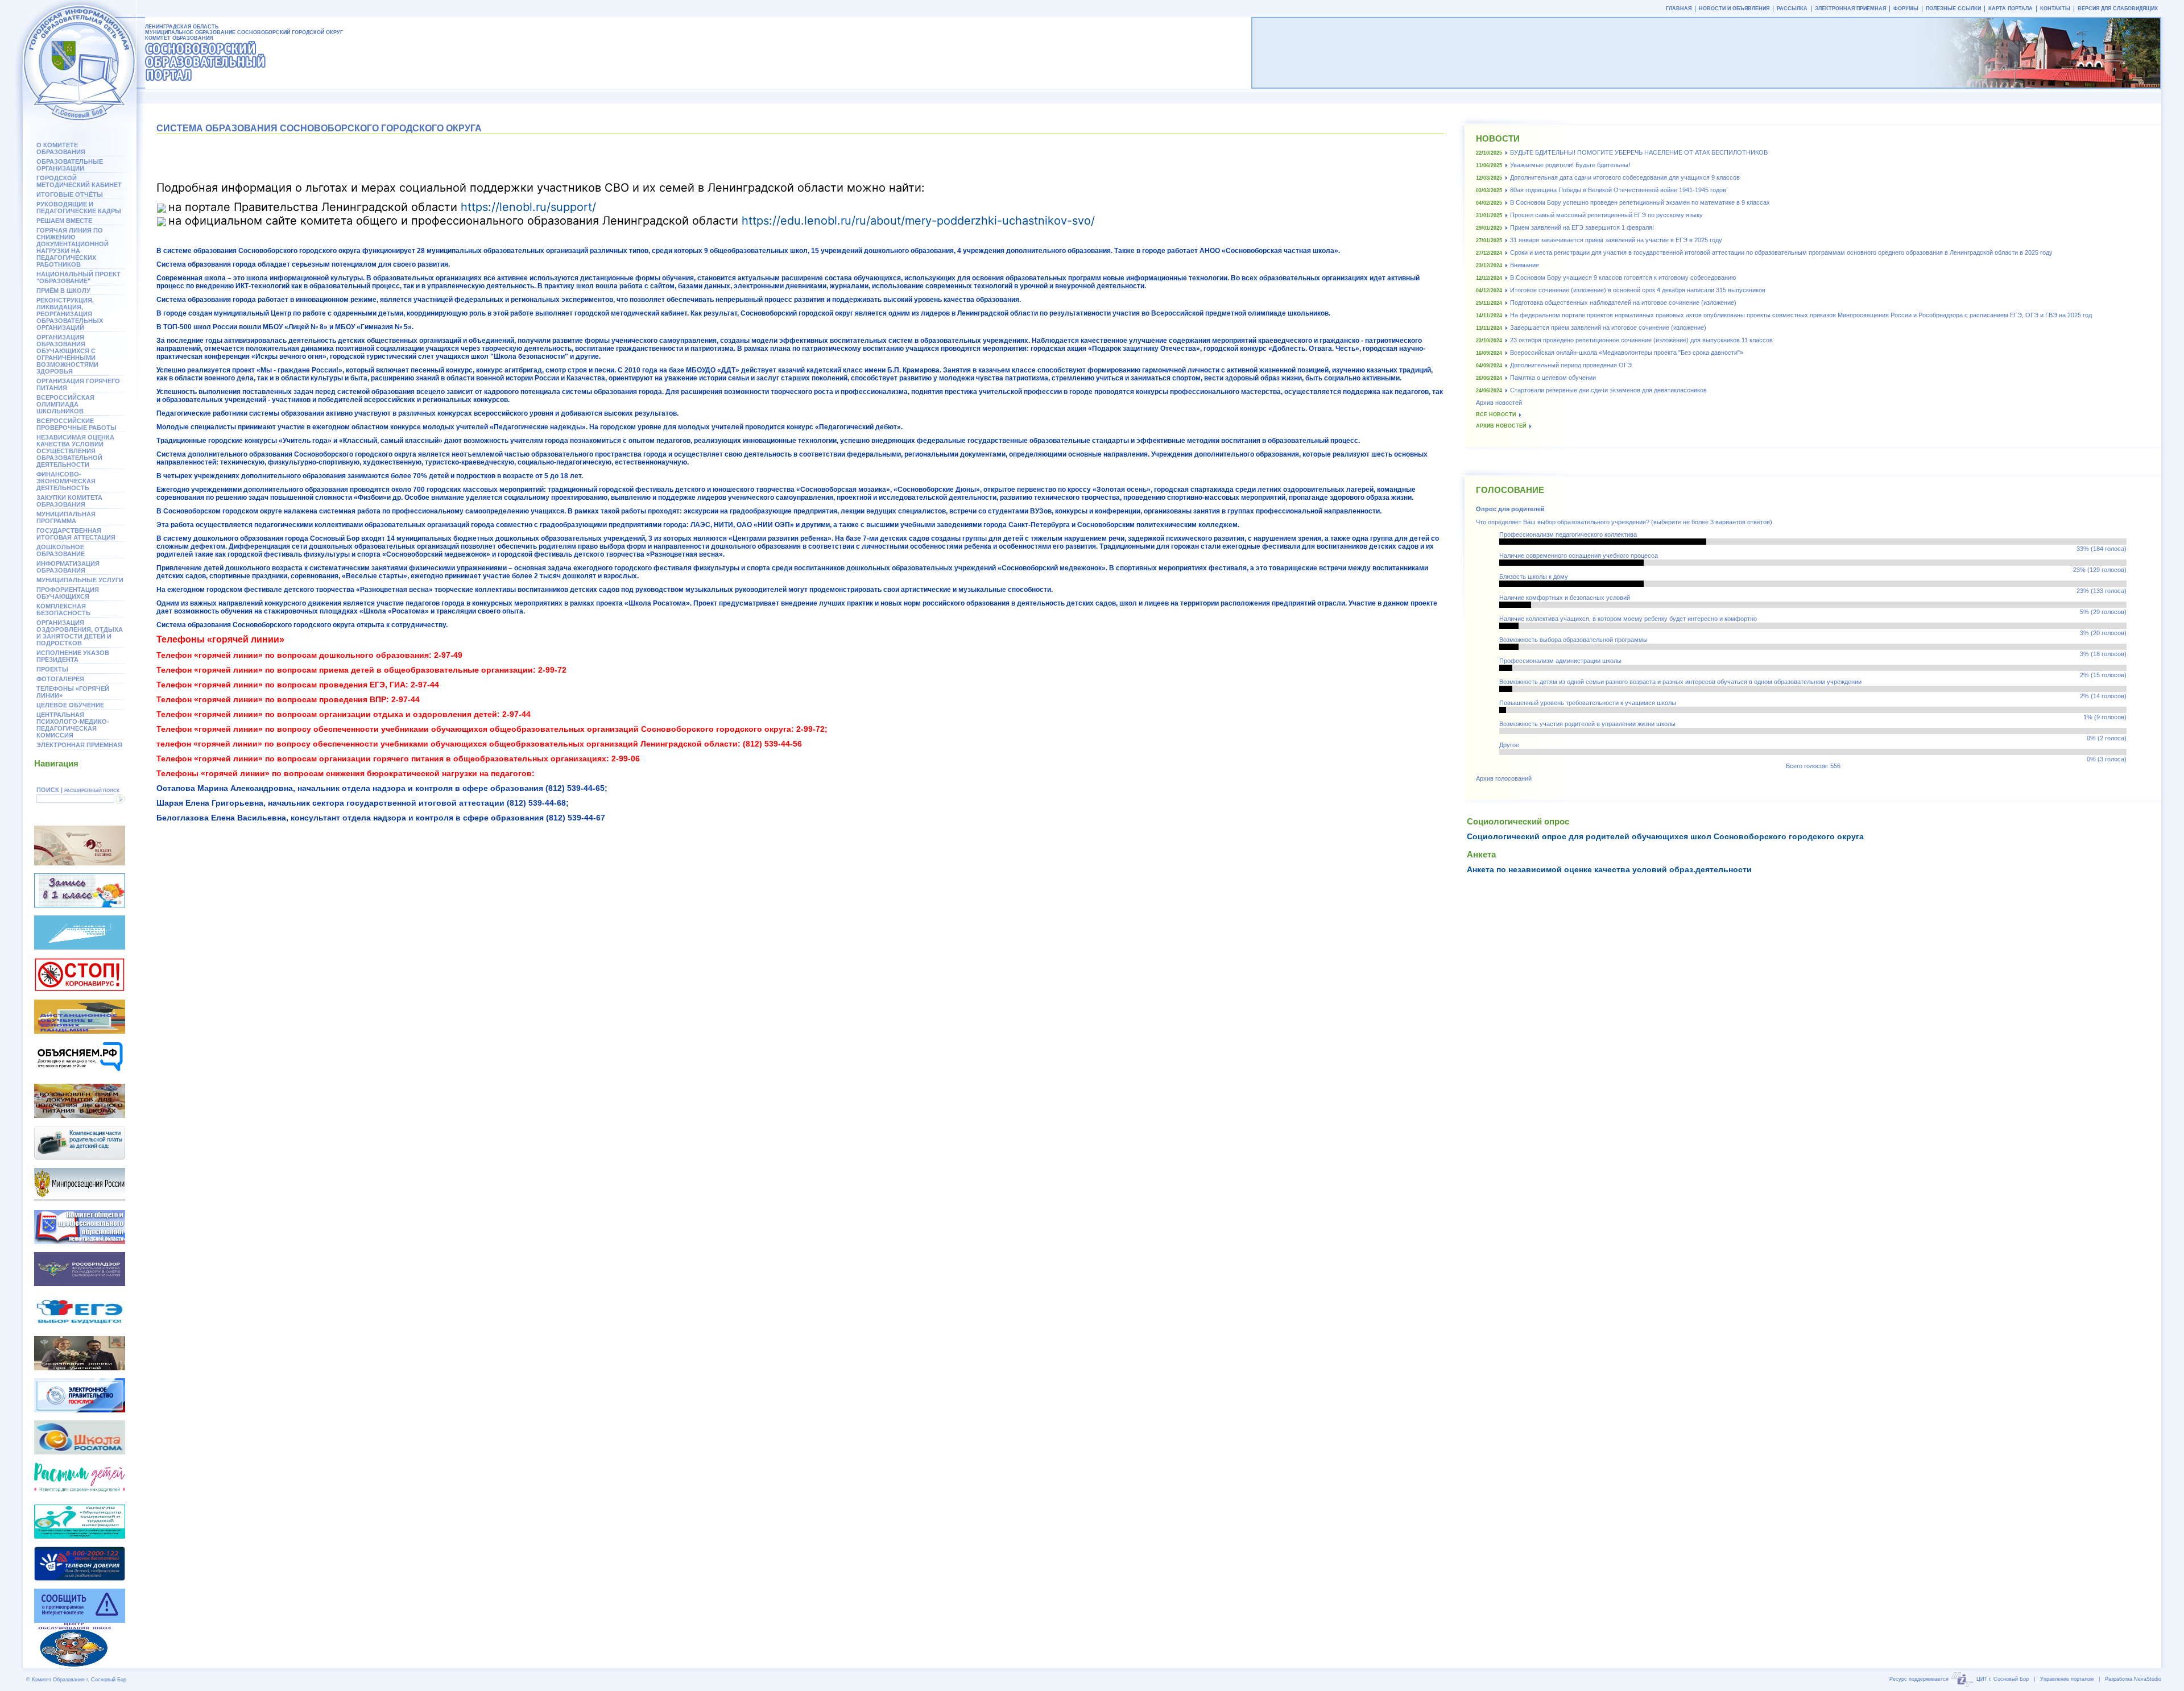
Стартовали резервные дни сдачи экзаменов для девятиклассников (1608, 390)
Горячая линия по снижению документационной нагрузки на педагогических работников (73, 247)
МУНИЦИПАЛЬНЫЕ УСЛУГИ (80, 580)
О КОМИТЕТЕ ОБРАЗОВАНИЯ (61, 148)
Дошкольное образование (61, 550)
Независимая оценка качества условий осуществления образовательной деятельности (75, 451)
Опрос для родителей (1510, 509)
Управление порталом (2067, 1679)
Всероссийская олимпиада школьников (65, 404)
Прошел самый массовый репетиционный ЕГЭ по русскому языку (1606, 215)
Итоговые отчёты (70, 194)
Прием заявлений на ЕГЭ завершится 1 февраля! (1582, 227)
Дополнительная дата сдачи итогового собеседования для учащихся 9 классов (1625, 177)
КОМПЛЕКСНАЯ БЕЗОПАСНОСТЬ (63, 610)
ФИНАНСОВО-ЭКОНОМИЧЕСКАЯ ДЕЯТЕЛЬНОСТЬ (66, 481)
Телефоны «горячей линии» (73, 692)
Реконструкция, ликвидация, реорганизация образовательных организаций (70, 314)
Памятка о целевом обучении (1553, 378)
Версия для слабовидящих (2118, 9)
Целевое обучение (70, 705)
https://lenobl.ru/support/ (528, 207)
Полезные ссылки (1953, 9)
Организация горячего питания (78, 384)
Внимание (1525, 265)
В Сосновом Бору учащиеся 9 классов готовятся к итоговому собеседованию (1623, 277)
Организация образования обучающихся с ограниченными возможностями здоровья (67, 354)
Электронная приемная (79, 745)
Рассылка (1792, 9)
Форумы (1906, 9)
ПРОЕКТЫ (52, 669)
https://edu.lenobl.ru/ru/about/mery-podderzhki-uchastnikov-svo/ (918, 221)
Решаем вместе (64, 221)
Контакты (2055, 9)
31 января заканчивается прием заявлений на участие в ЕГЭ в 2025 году (1616, 240)
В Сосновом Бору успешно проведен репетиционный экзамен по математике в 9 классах (1640, 202)
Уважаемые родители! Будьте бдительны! (1570, 165)
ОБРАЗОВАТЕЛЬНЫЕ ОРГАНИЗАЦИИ (70, 165)
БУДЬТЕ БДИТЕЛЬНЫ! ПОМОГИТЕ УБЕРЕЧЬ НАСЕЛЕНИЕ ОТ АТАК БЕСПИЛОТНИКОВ (1639, 152)
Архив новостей (1499, 403)
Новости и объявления (1734, 9)
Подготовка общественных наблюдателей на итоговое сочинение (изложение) (1623, 302)
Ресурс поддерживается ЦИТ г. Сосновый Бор (1959, 1679)
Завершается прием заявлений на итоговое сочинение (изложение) (1608, 328)
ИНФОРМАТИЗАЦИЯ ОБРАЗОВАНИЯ (68, 567)
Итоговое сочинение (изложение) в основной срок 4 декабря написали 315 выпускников (1638, 290)
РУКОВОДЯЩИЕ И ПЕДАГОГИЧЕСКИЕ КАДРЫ (79, 208)
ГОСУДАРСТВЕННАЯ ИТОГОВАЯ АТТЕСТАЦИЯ (76, 534)
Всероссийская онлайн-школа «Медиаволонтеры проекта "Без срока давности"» (1627, 353)
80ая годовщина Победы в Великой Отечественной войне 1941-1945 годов (1618, 190)
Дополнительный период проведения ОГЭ (1571, 365)
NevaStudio (2148, 1679)
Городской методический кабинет (79, 181)
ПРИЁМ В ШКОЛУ (63, 291)
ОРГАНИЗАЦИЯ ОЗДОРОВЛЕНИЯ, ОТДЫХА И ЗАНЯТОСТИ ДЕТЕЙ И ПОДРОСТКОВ (80, 633)
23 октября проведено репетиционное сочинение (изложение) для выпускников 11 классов (1641, 340)
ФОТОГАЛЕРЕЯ (60, 679)
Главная (1679, 9)
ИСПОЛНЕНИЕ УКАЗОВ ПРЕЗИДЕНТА (73, 656)
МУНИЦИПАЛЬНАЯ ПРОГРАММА (66, 517)
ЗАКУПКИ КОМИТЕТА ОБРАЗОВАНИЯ (69, 501)
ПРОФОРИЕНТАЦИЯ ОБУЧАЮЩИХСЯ (68, 593)
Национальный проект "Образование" (78, 277)
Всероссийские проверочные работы (76, 424)
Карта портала (2011, 9)
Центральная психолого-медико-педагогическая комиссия (73, 725)
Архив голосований (1504, 778)
